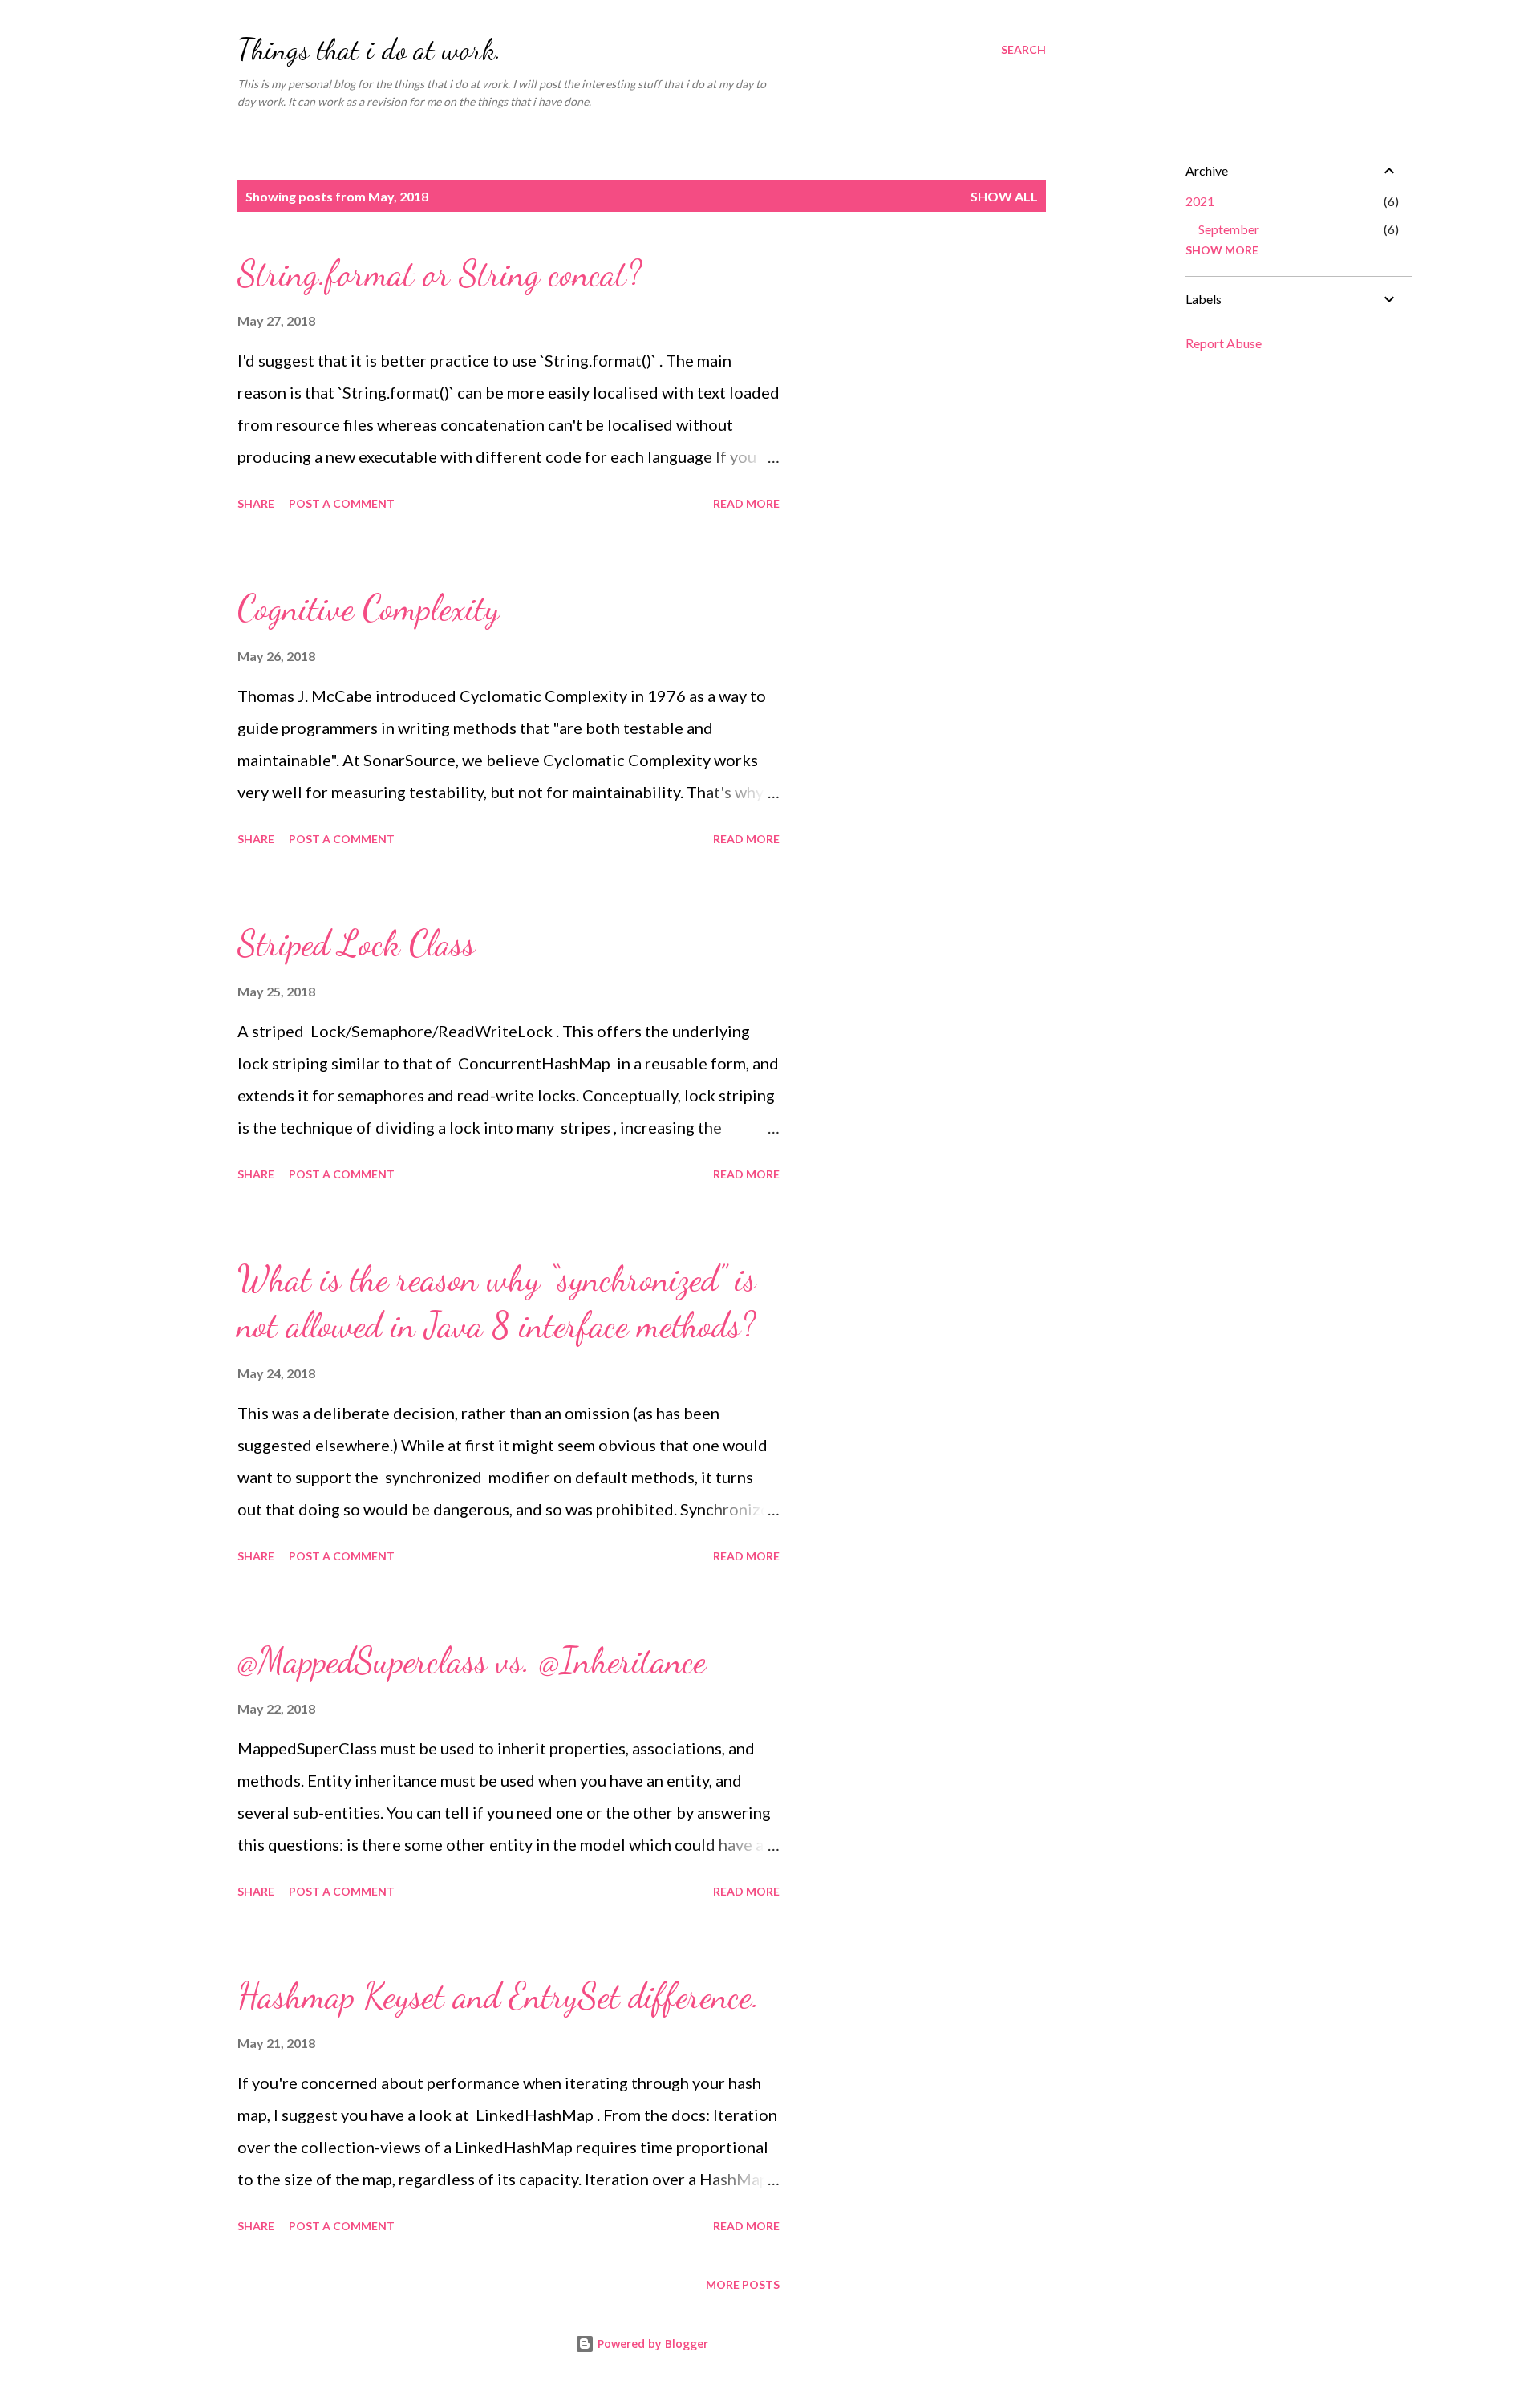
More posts (743, 2284)
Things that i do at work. (369, 49)
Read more (746, 503)
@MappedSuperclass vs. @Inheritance (472, 1661)
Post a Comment (342, 503)
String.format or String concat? (440, 274)
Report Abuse (1224, 343)
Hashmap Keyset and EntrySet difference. (498, 1996)
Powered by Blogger (651, 2344)
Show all (1004, 196)
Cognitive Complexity (369, 608)
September (1229, 229)
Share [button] (256, 503)
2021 (1200, 201)
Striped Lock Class (356, 943)
